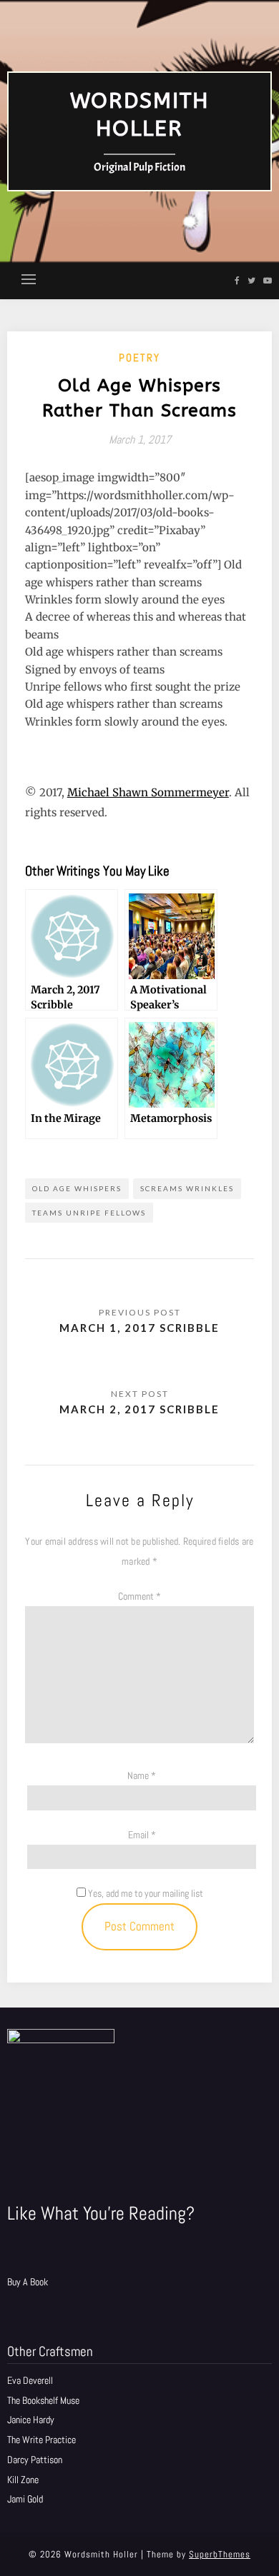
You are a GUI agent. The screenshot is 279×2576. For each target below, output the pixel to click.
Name (142, 1775)
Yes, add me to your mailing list (145, 1893)
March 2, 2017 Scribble (139, 1409)
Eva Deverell (30, 2380)
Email (142, 1835)
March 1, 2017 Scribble (139, 1328)
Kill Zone (23, 2480)
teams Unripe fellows (89, 1213)
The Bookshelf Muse (43, 2400)
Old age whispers (77, 1188)
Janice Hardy (31, 2420)
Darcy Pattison (35, 2460)
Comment (139, 1596)
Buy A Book (28, 2282)
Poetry (139, 357)
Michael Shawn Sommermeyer (148, 792)
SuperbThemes (220, 2554)
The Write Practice (41, 2440)
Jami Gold (25, 2499)
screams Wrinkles (187, 1188)
